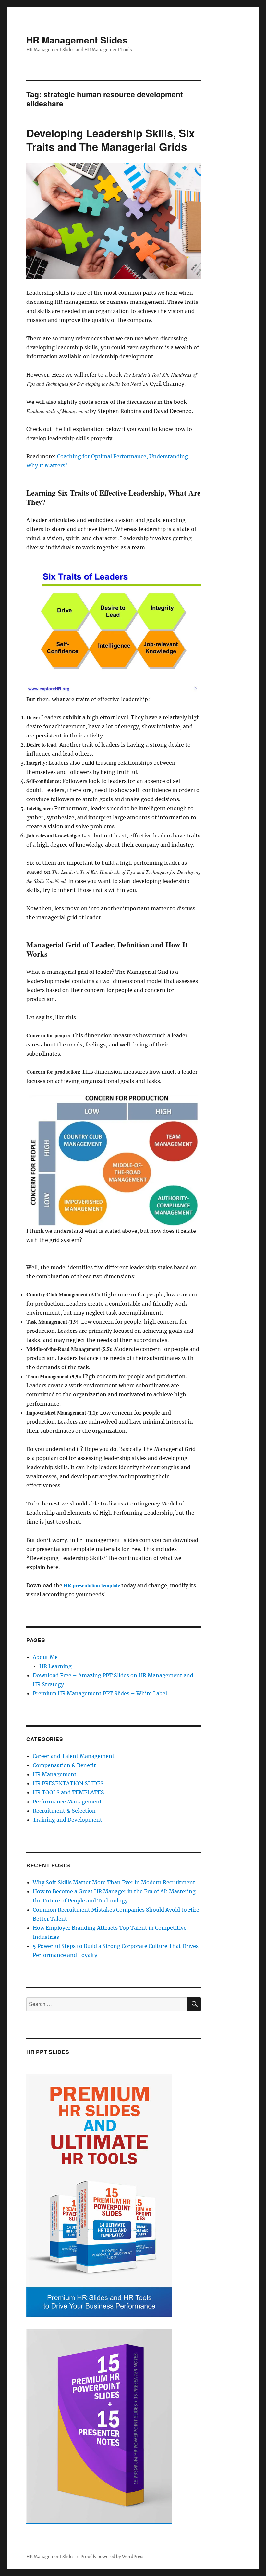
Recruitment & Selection (64, 1811)
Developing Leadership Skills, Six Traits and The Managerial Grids (110, 140)
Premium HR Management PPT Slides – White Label (100, 1693)
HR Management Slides (77, 40)
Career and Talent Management (74, 1756)
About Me (45, 1657)
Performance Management (67, 1802)
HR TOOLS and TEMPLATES (68, 1792)
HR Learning (55, 1666)
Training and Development (67, 1820)
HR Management (55, 1774)
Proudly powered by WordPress (113, 2557)
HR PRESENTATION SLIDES (68, 1783)
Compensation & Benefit (64, 1765)
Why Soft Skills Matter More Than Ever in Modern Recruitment (114, 1882)
